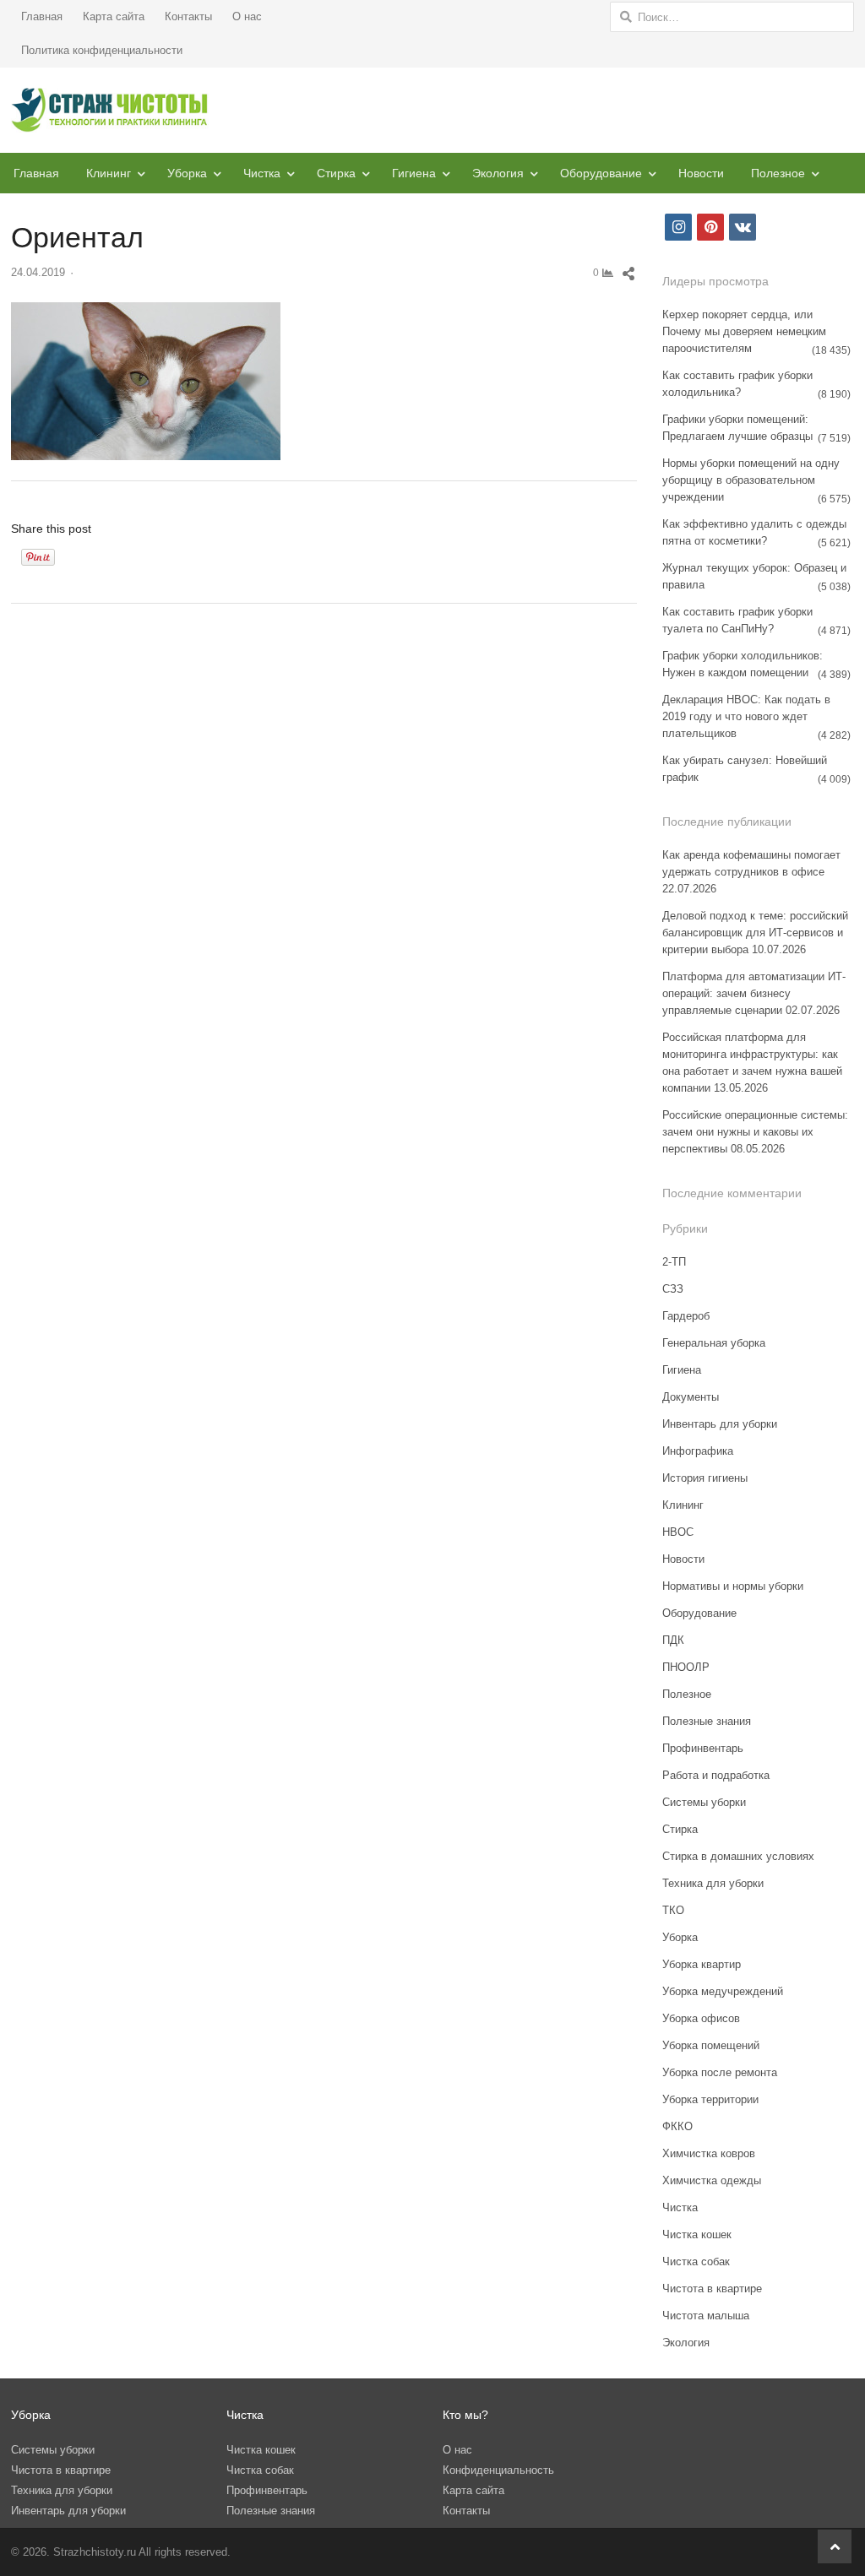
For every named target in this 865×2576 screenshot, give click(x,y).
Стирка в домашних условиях (738, 1856)
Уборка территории (710, 2099)
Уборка (187, 173)
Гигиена (414, 173)
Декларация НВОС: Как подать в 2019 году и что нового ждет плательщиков (746, 716)
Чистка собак (696, 2261)
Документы (691, 1397)
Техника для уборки (713, 1883)
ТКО (673, 1910)
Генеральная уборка (714, 1343)
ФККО (677, 2126)
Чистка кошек (697, 2234)
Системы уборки (704, 1802)
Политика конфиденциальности (102, 50)
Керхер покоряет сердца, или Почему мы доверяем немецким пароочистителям (744, 331)
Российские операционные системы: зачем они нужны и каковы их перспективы (755, 1132)
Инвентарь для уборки (720, 1424)
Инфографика (698, 1451)
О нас (247, 16)
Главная (42, 16)
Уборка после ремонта (720, 2072)
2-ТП (674, 1262)
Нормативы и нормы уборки (733, 1586)
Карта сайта (114, 16)
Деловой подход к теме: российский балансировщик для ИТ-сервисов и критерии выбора (755, 933)
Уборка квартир (702, 1964)
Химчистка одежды (712, 2180)
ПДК (673, 1640)
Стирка (336, 173)
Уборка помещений (711, 2045)
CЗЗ (673, 1289)
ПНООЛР (686, 1667)
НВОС (678, 1532)
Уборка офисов (701, 2018)
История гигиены (705, 1478)
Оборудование (601, 173)
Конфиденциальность (498, 2470)
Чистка (262, 173)
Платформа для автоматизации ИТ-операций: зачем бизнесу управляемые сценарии (754, 993)
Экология (498, 173)
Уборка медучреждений (723, 1991)
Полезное (778, 173)
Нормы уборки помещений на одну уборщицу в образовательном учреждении (751, 480)
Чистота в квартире (712, 2289)
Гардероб (686, 1316)
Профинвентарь (703, 1748)
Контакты (188, 16)
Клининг (109, 173)
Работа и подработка (716, 1775)
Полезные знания (707, 1721)
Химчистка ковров (709, 2153)
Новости (701, 173)
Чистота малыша (706, 2316)
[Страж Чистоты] (110, 110)
